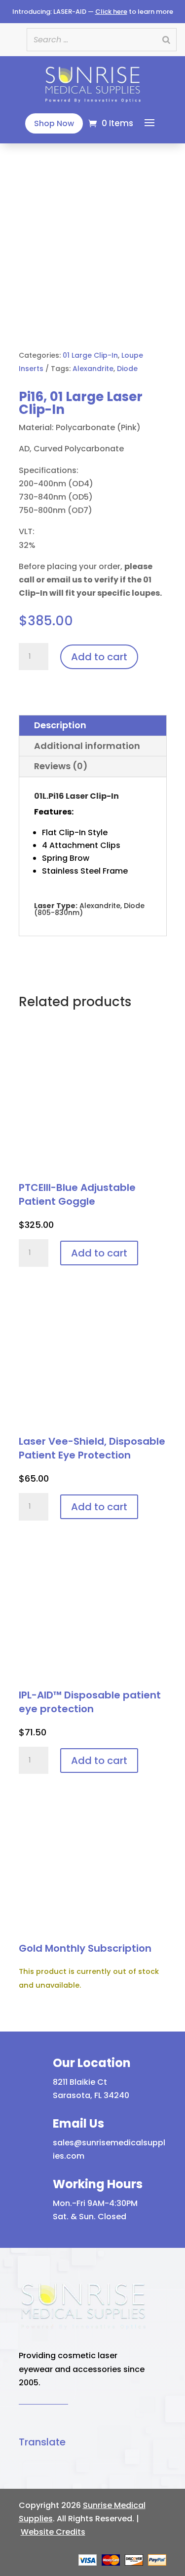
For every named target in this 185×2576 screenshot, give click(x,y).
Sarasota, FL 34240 (91, 2095)
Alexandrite (93, 369)
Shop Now (54, 123)
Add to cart (99, 657)
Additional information (87, 746)
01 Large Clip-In (90, 355)
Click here (111, 12)
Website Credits (53, 2532)
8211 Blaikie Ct (80, 2082)
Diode (127, 369)
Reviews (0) (61, 766)
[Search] (166, 40)
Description (60, 725)
